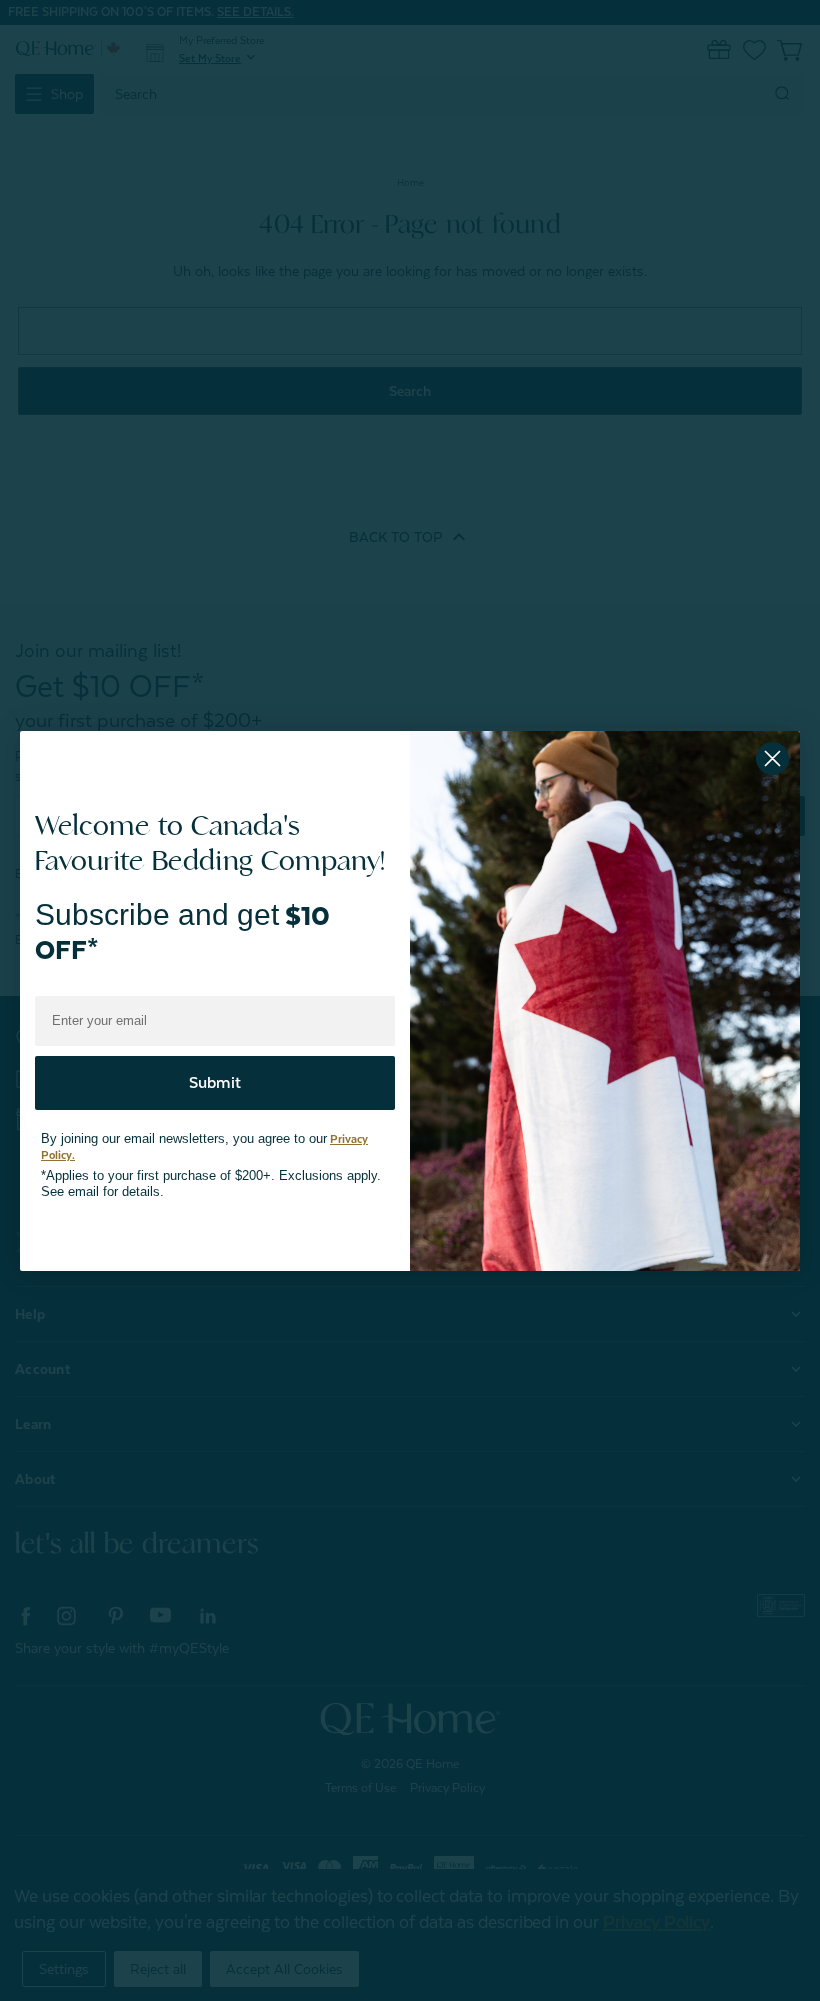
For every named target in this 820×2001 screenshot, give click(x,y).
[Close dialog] (772, 758)
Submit (215, 1072)
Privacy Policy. (340, 1128)
